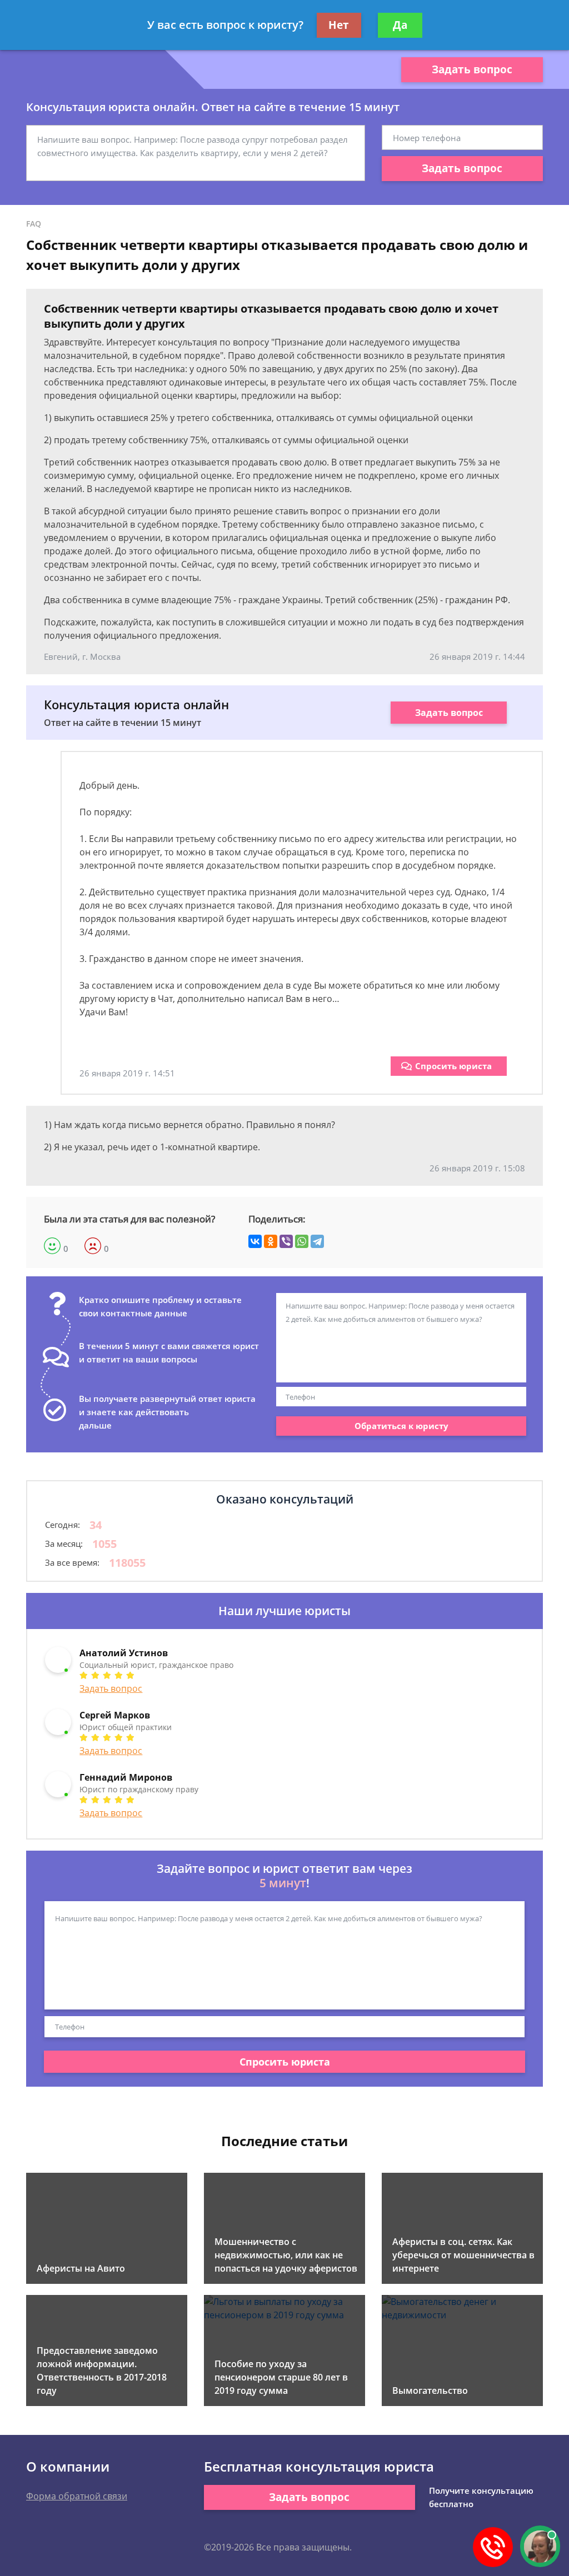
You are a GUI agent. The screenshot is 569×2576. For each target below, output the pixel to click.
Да (400, 25)
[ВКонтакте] (255, 1241)
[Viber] (286, 1241)
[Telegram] (317, 1241)
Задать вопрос (472, 69)
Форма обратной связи (77, 2496)
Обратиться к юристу (401, 1426)
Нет (339, 25)
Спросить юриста (453, 1066)
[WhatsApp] (302, 1241)
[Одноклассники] (271, 1241)
